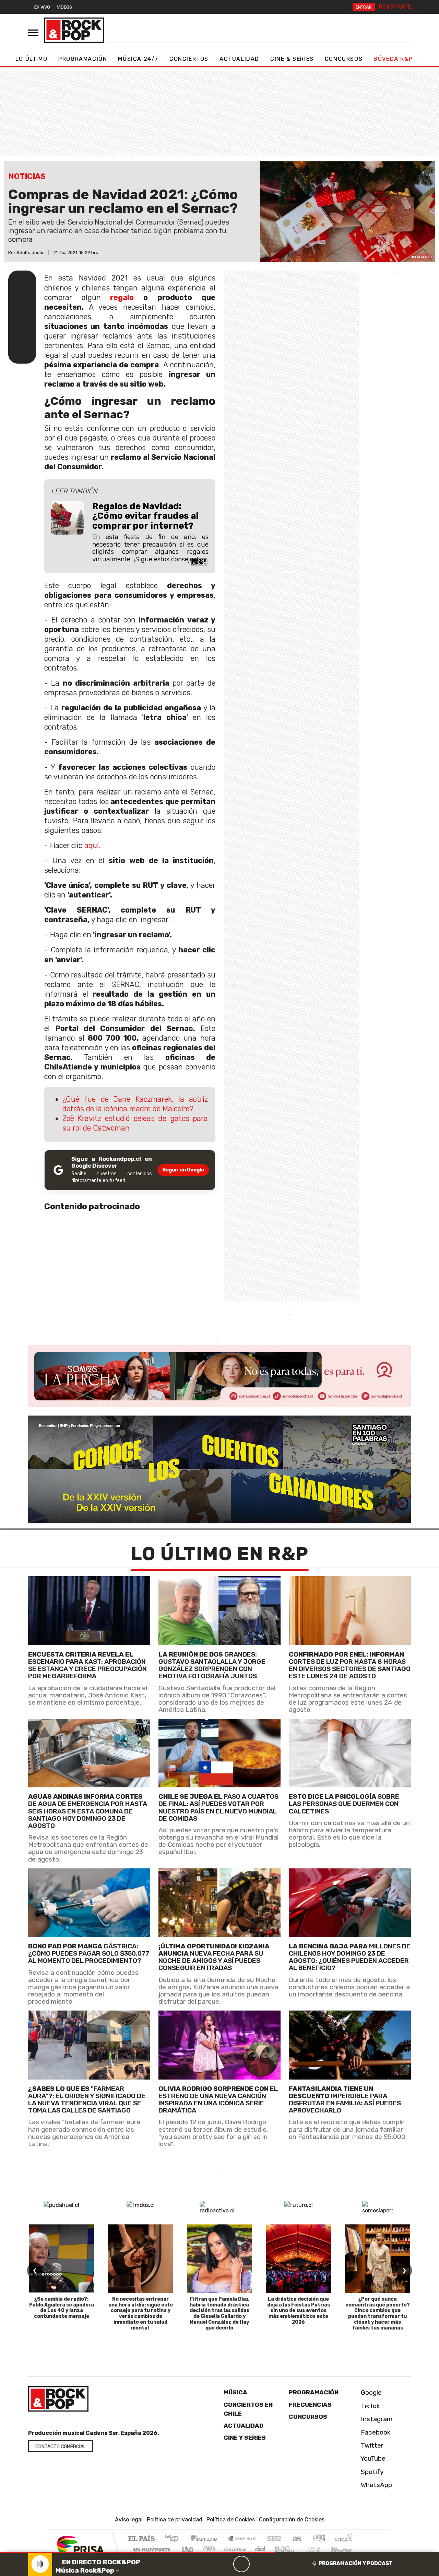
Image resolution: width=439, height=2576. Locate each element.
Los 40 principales (174, 2539)
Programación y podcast (356, 2563)
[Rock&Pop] (74, 30)
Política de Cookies (231, 2520)
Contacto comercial (61, 2447)
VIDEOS (64, 7)
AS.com (296, 2539)
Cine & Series (292, 59)
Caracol (344, 2539)
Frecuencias (310, 2405)
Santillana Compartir (242, 2539)
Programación (83, 59)
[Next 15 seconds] (258, 2564)
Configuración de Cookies (292, 2520)
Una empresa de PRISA (80, 2545)
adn (318, 2539)
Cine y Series (245, 2438)
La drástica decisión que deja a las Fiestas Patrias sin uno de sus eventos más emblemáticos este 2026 (299, 2311)
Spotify (371, 2472)
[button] (138, 2552)
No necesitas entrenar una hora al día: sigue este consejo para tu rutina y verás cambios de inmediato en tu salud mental (141, 2314)
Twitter (371, 2445)
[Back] (209, 2564)
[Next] (274, 2564)
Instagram (376, 2419)
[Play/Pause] (241, 2564)
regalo (122, 297)
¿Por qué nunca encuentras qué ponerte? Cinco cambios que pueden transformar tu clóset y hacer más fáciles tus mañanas (378, 2314)
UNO (188, 2549)
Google (370, 2392)
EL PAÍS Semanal (279, 2549)
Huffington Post (150, 2549)
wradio (208, 2549)
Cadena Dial (320, 2549)
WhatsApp (376, 2485)
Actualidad (239, 59)
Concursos (344, 59)
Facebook (375, 2432)
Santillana (206, 2539)
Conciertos (189, 59)
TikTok (370, 2406)
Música (235, 2392)
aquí (92, 845)
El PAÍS (141, 2539)
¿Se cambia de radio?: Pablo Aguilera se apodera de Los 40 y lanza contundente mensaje (62, 2308)
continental (260, 2549)
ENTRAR (364, 7)
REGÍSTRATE (395, 7)
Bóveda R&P (393, 59)
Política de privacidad (175, 2520)
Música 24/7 (138, 59)
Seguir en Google (183, 1170)
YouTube (372, 2458)
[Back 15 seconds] (225, 2564)
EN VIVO (42, 7)
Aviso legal (129, 2520)
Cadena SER (274, 2539)
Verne (299, 2549)
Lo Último (31, 59)
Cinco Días (234, 2549)
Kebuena (345, 2549)
